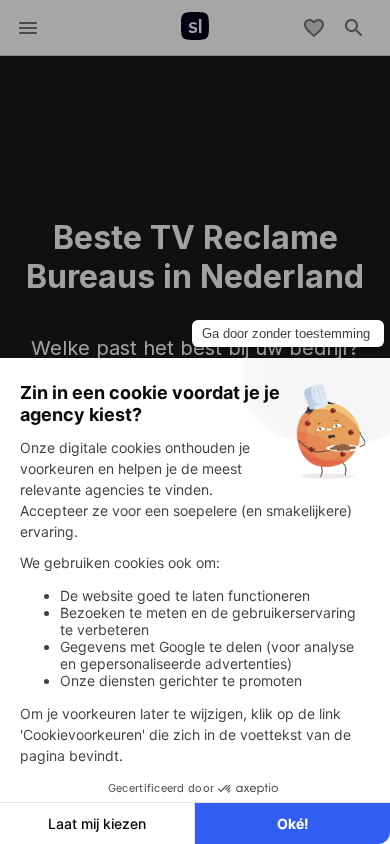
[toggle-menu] (28, 28)
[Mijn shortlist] (314, 28)
